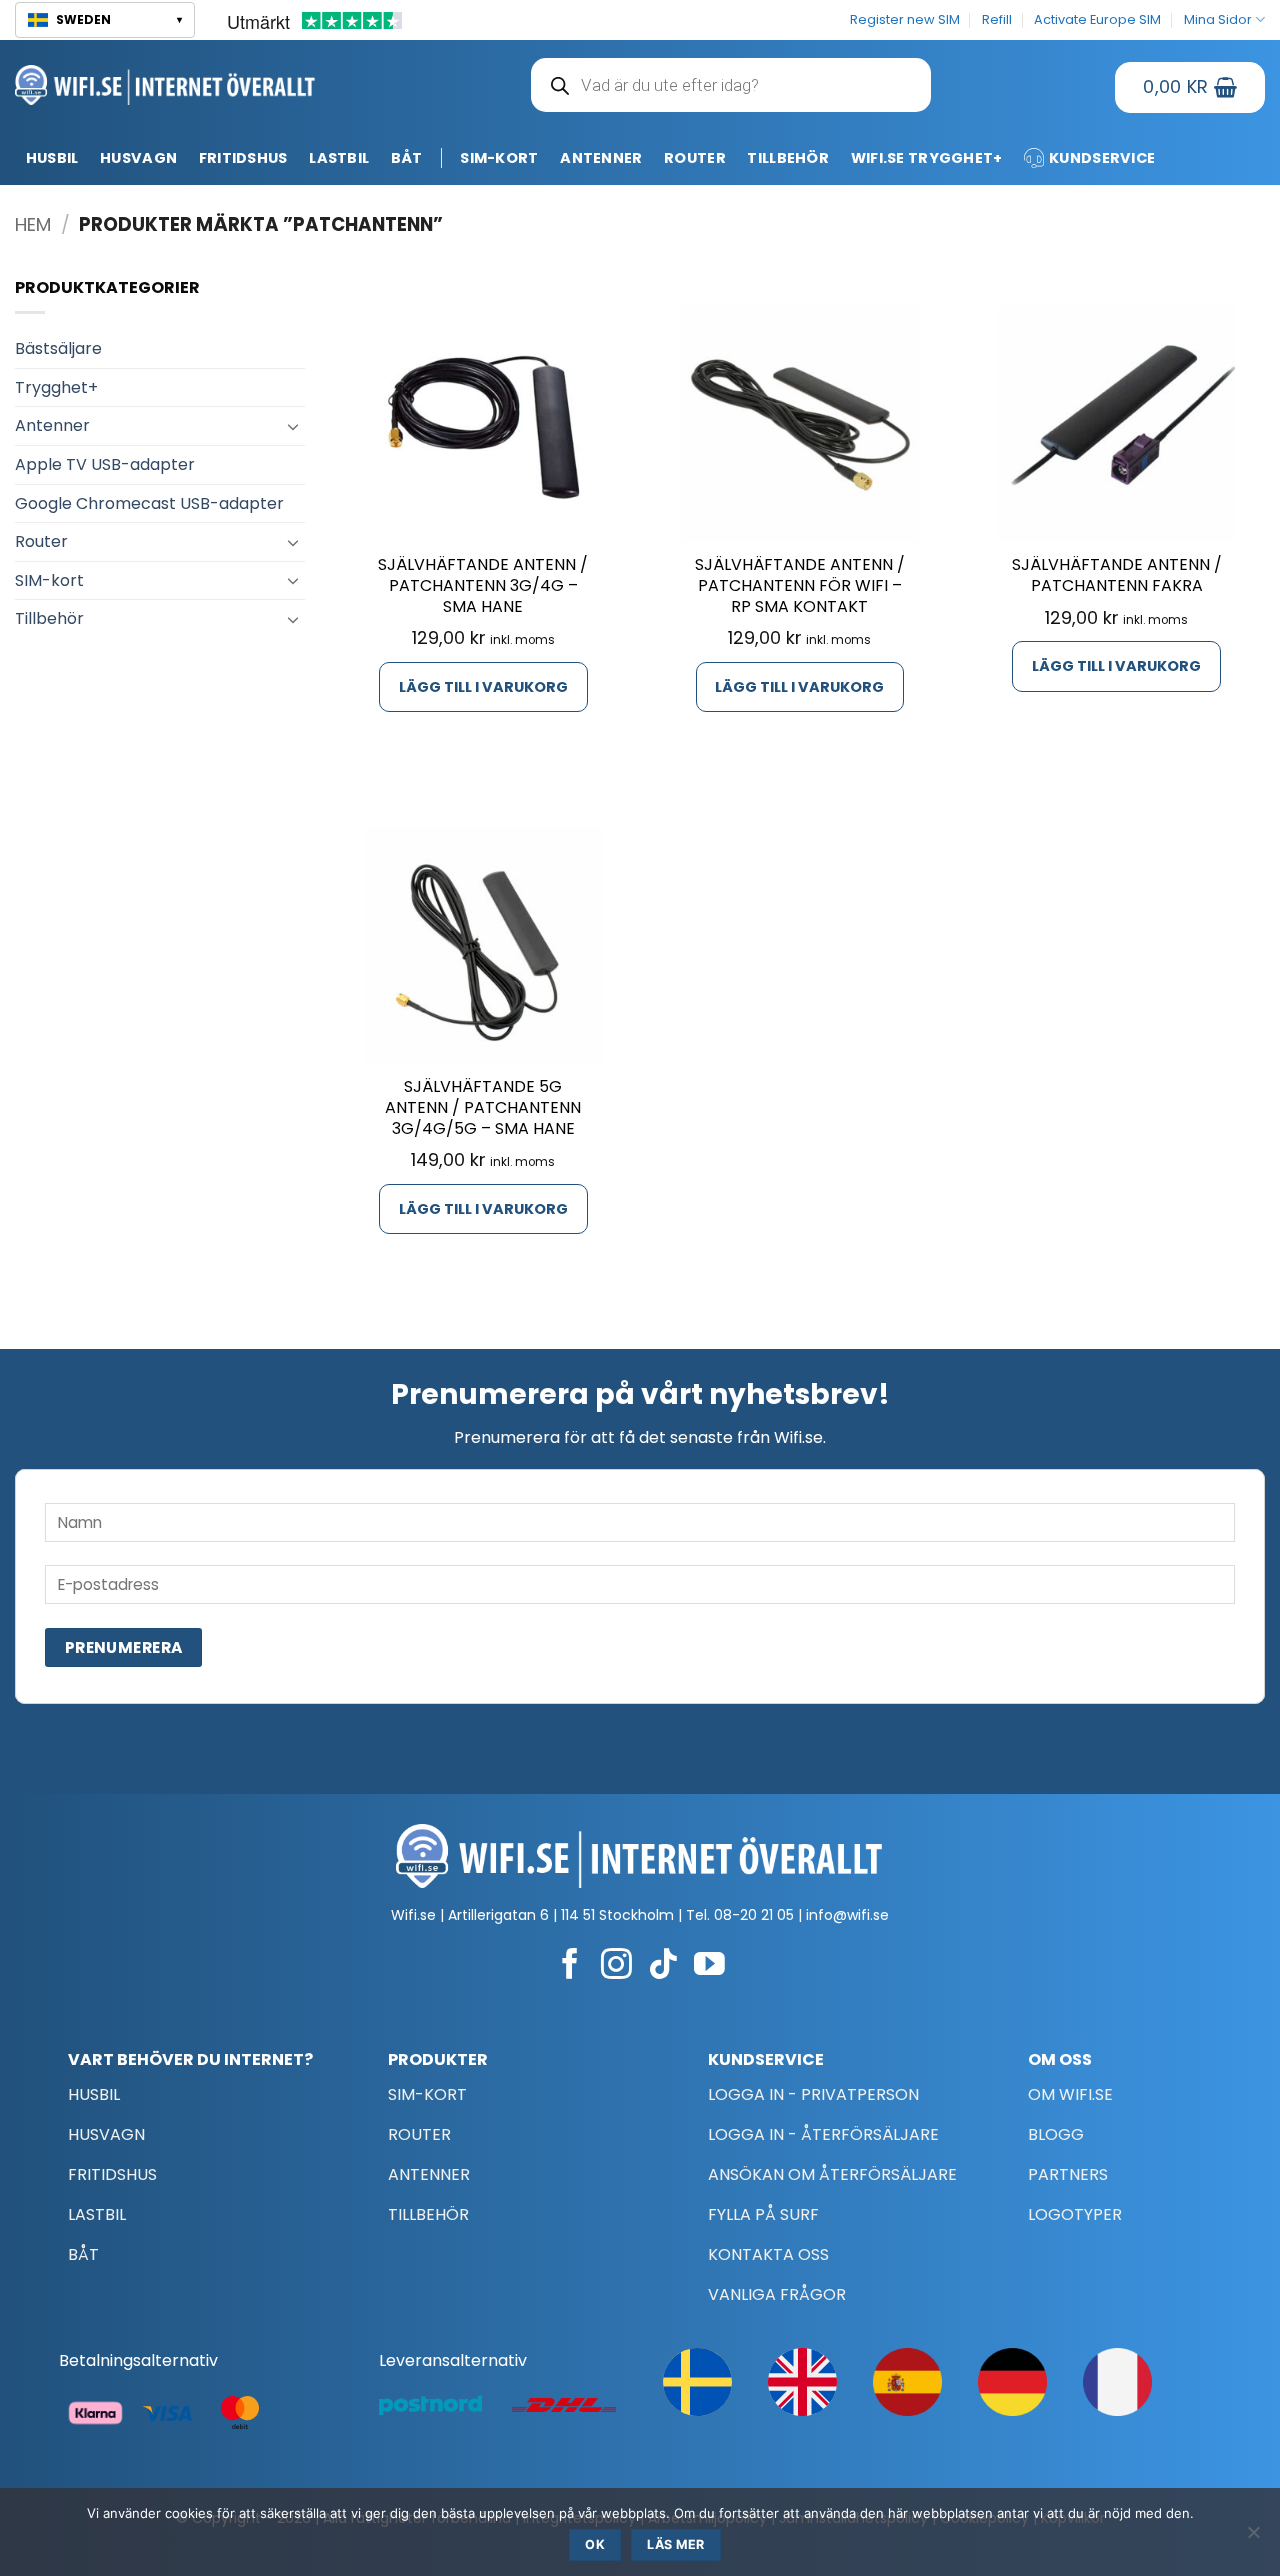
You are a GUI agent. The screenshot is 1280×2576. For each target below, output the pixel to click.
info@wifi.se (847, 1915)
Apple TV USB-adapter (105, 464)
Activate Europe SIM (1097, 19)
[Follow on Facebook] (570, 1966)
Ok (595, 2544)
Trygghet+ (56, 387)
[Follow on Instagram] (616, 1966)
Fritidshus (243, 158)
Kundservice (1102, 158)
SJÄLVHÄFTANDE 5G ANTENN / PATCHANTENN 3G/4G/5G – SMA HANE (483, 1108)
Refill (997, 19)
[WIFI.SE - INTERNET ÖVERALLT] (165, 84)
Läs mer (676, 2544)
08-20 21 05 (754, 1915)
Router (695, 158)
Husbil (52, 158)
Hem (33, 224)
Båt (407, 158)
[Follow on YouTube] (709, 1966)
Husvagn (138, 158)
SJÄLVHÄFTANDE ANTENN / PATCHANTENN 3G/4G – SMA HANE (483, 586)
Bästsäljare (58, 348)
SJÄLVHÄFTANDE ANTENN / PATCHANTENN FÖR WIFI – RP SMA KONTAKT (800, 586)
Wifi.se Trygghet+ (927, 158)
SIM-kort (499, 158)
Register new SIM (905, 19)
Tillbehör (788, 158)
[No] (1253, 2538)
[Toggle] (293, 426)
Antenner (601, 158)
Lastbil (339, 158)
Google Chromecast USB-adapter (149, 503)
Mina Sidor (1218, 19)
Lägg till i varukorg (483, 687)
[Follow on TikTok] (663, 1966)
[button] (105, 20)
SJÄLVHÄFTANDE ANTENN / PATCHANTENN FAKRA (1117, 576)
